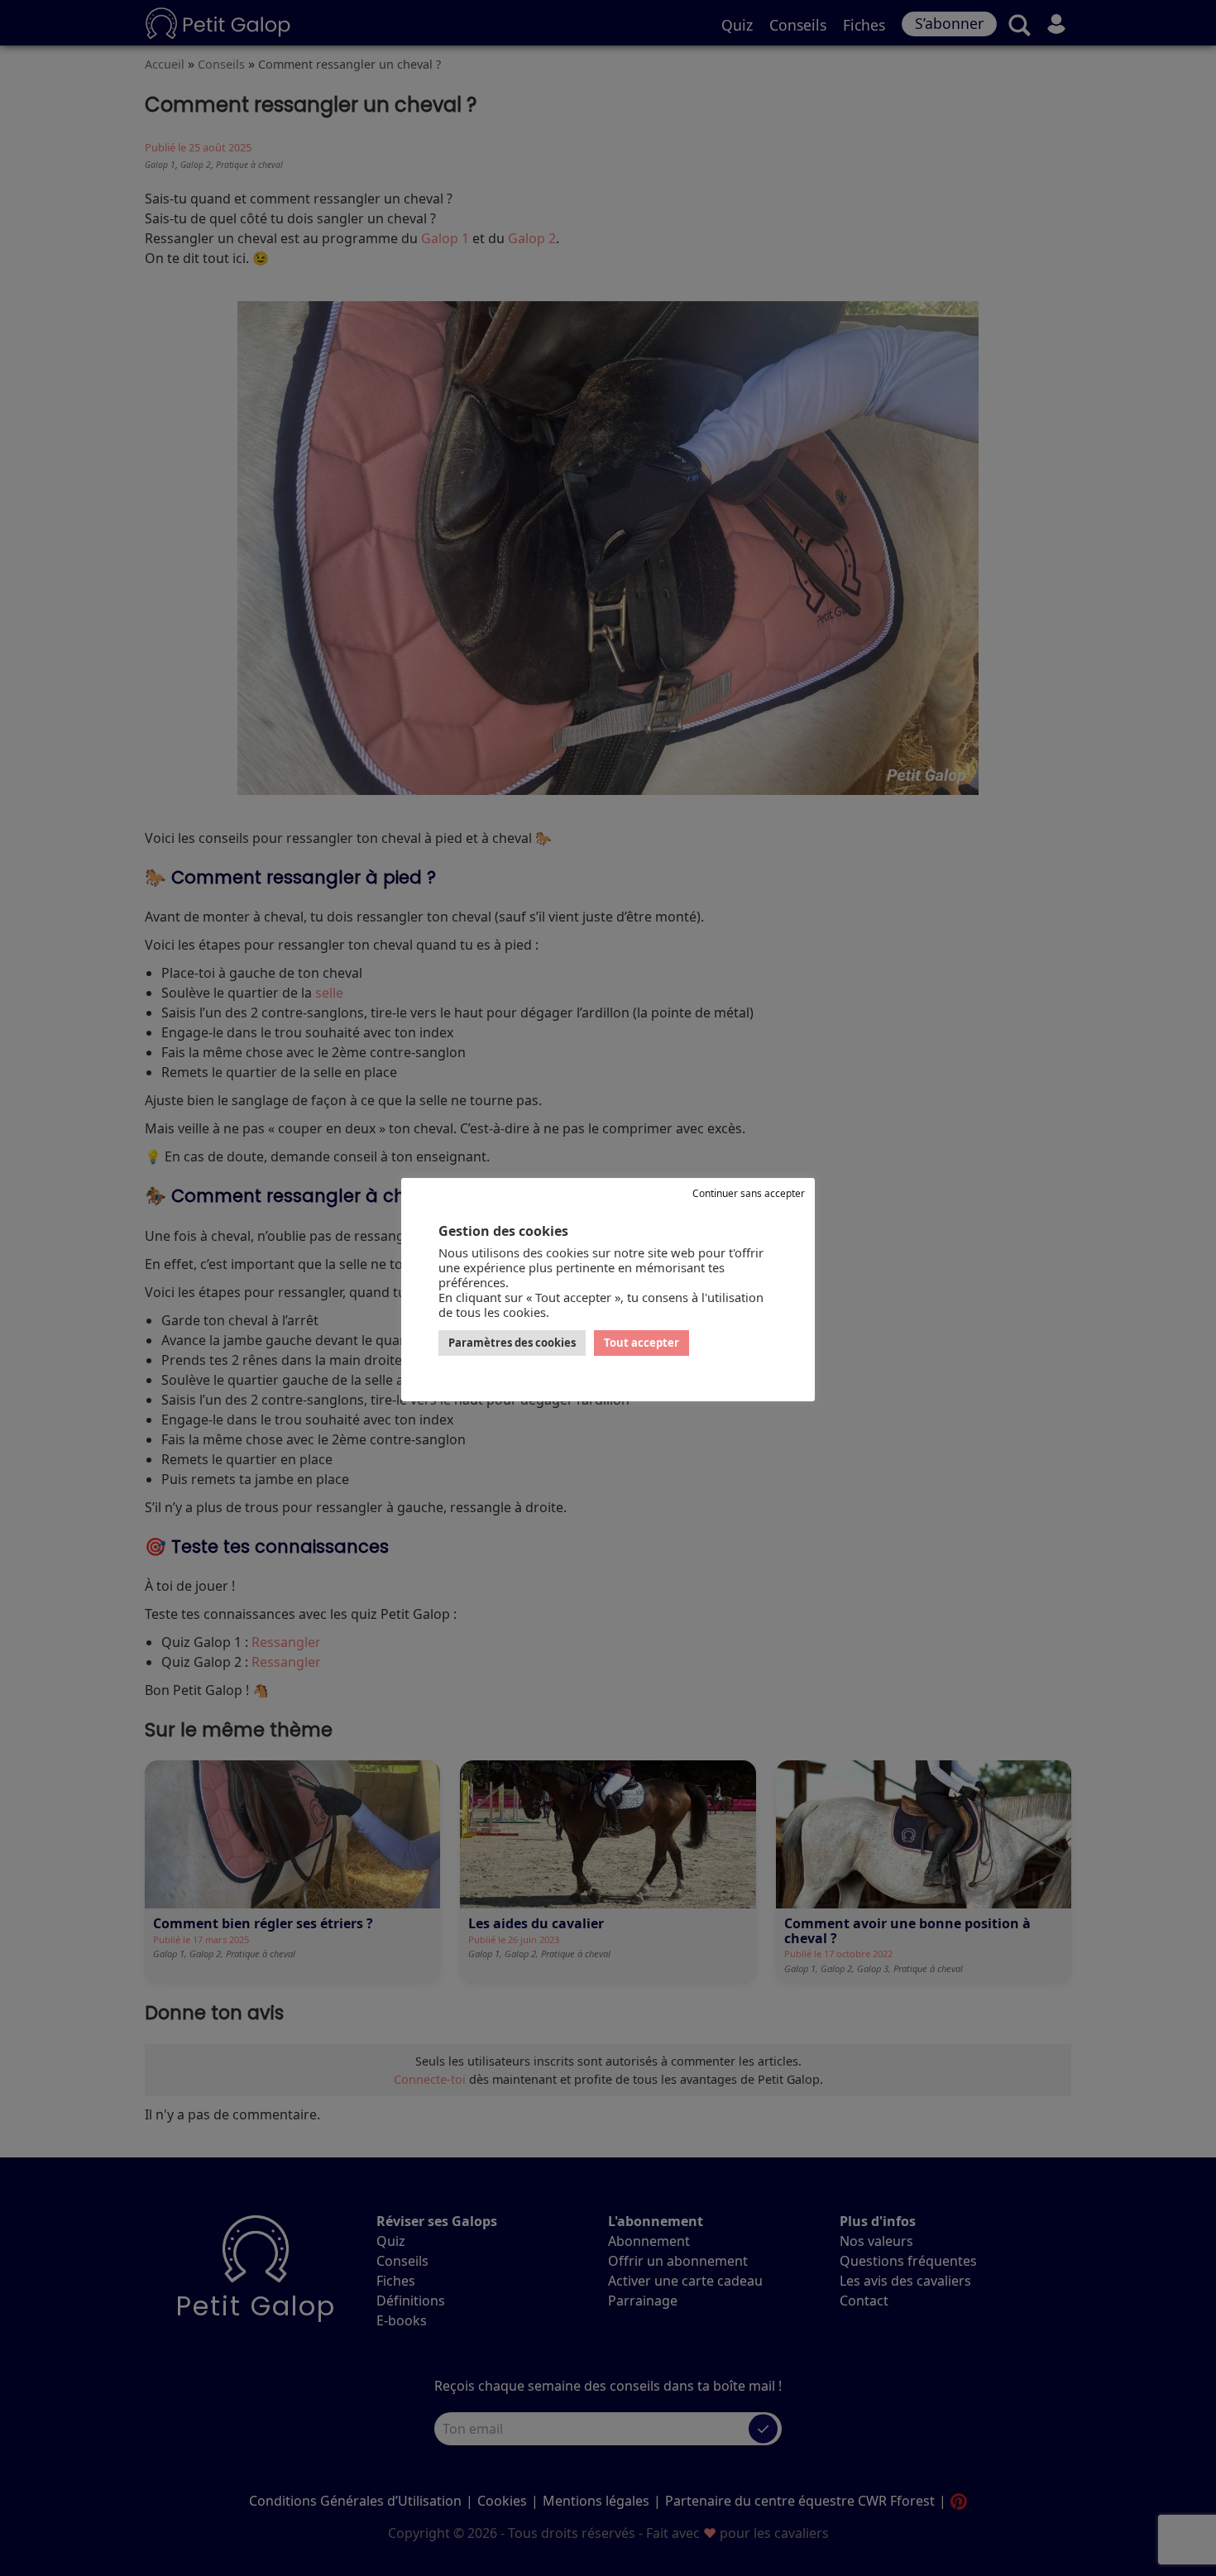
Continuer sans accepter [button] (749, 1193)
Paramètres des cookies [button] (512, 1343)
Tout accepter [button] (642, 1343)
